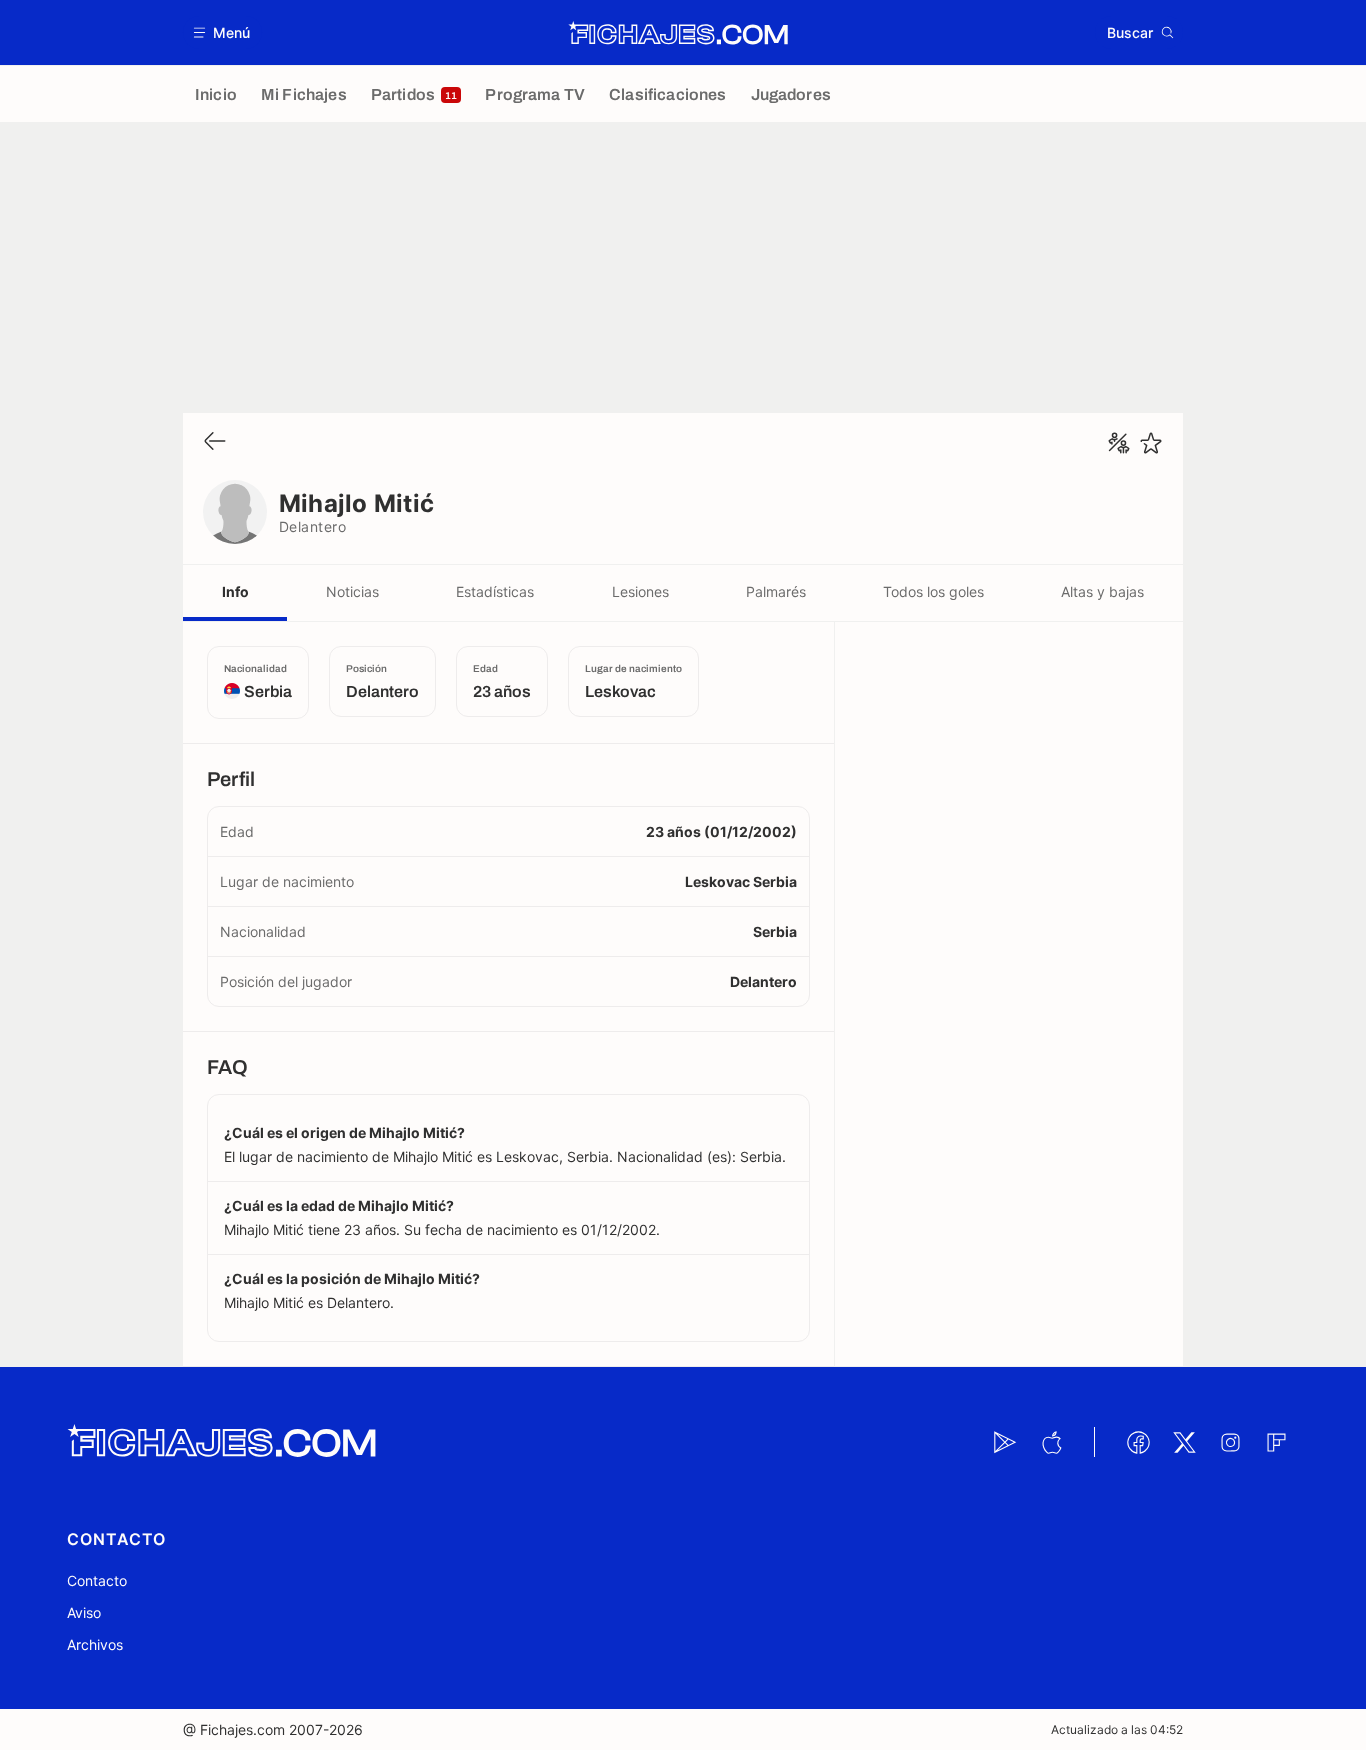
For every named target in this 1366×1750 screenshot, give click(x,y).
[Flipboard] (1276, 1442)
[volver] (215, 442)
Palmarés (776, 591)
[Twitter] (1184, 1442)
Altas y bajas (1102, 591)
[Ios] (1051, 1442)
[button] (222, 32)
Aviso (84, 1612)
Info (235, 591)
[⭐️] (1151, 443)
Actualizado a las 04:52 (1117, 1729)
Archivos (95, 1644)
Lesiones (640, 591)
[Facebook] (1138, 1442)
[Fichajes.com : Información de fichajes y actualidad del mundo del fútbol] (678, 33)
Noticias (352, 591)
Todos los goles (933, 591)
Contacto (97, 1580)
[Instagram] (1230, 1442)
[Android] (1005, 1442)
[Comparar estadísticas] (1119, 443)
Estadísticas (495, 591)
